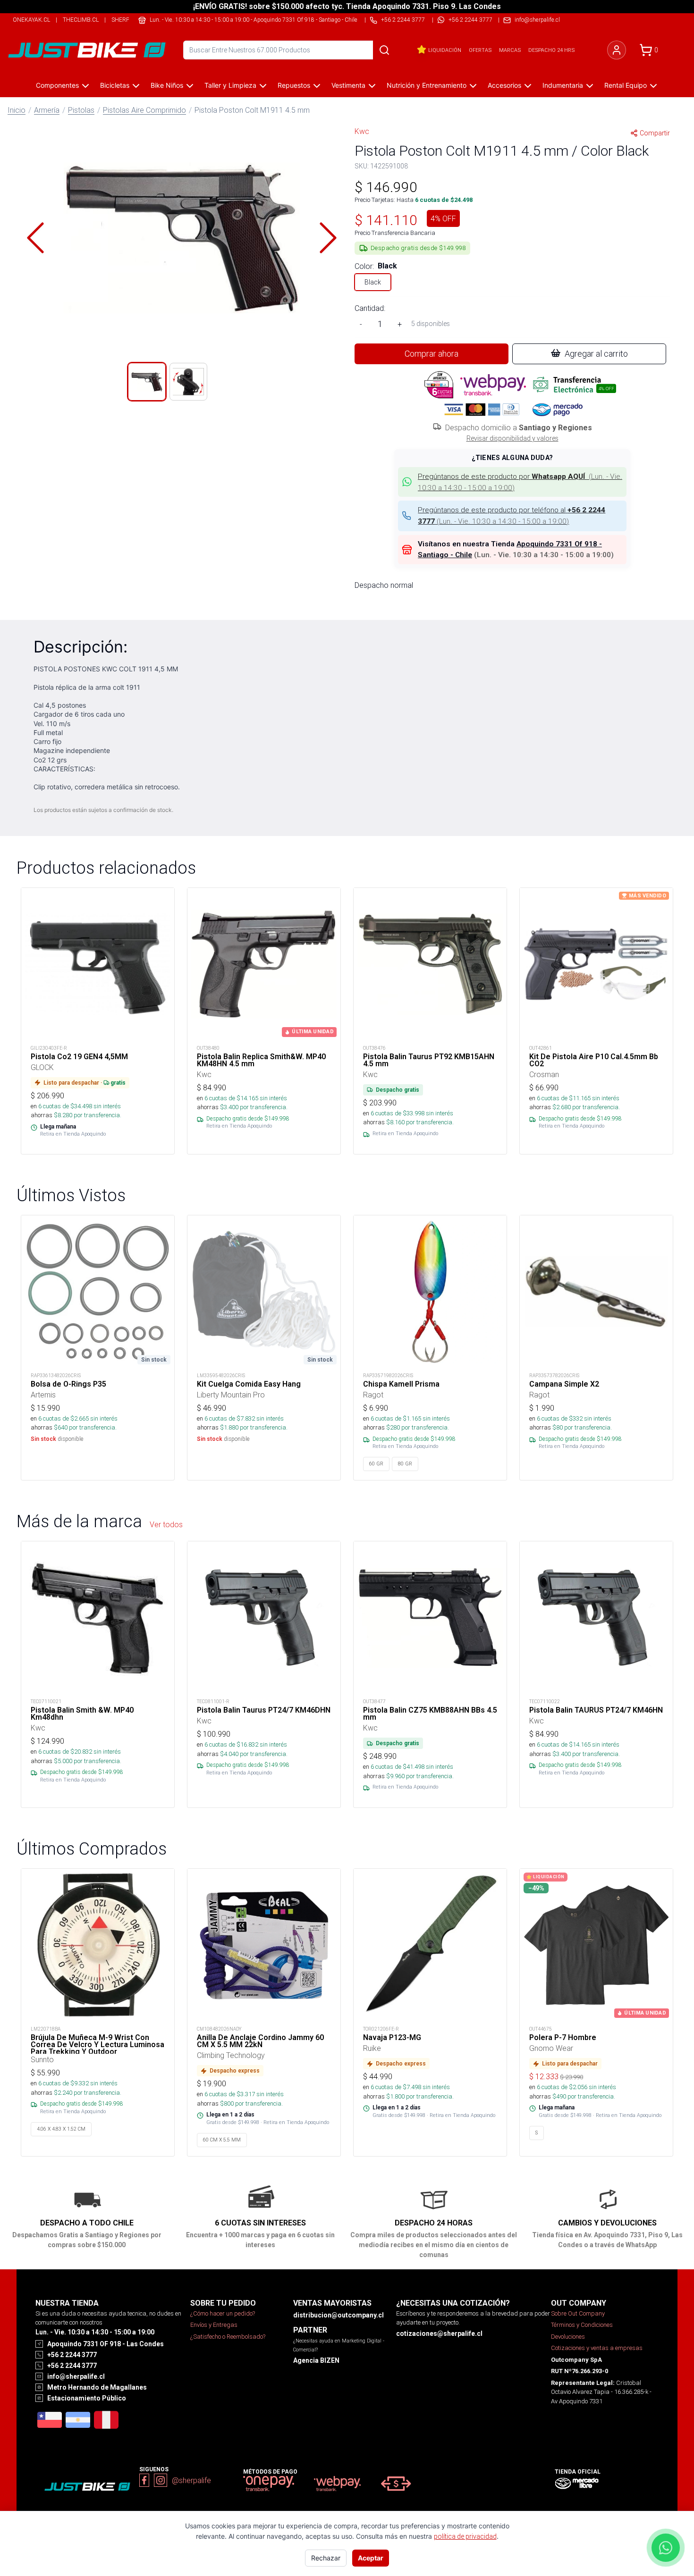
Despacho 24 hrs (551, 50)
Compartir (655, 133)
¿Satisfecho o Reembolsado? (228, 2337)
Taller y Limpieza (230, 85)
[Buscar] (384, 50)
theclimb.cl (81, 20)
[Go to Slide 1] (147, 382)
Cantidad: (370, 308)
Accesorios (504, 85)
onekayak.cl (31, 20)
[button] (182, 238)
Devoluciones (568, 2337)
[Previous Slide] (35, 238)
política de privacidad (465, 2536)
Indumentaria (563, 85)
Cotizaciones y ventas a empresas (597, 2348)
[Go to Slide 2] (188, 382)
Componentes (57, 85)
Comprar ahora (432, 354)
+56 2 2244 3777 (470, 20)
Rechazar (326, 2558)
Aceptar (371, 2558)
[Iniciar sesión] (617, 50)
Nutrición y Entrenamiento (427, 85)
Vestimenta (348, 85)
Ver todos (166, 1524)
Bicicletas (115, 85)
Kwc (362, 131)
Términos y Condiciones (582, 2325)
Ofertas (480, 50)
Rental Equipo (626, 85)
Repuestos (294, 85)
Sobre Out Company (578, 2313)
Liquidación (445, 50)
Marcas (510, 50)
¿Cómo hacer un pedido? (223, 2313)
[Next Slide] (328, 238)
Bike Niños (167, 85)
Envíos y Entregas (214, 2325)
